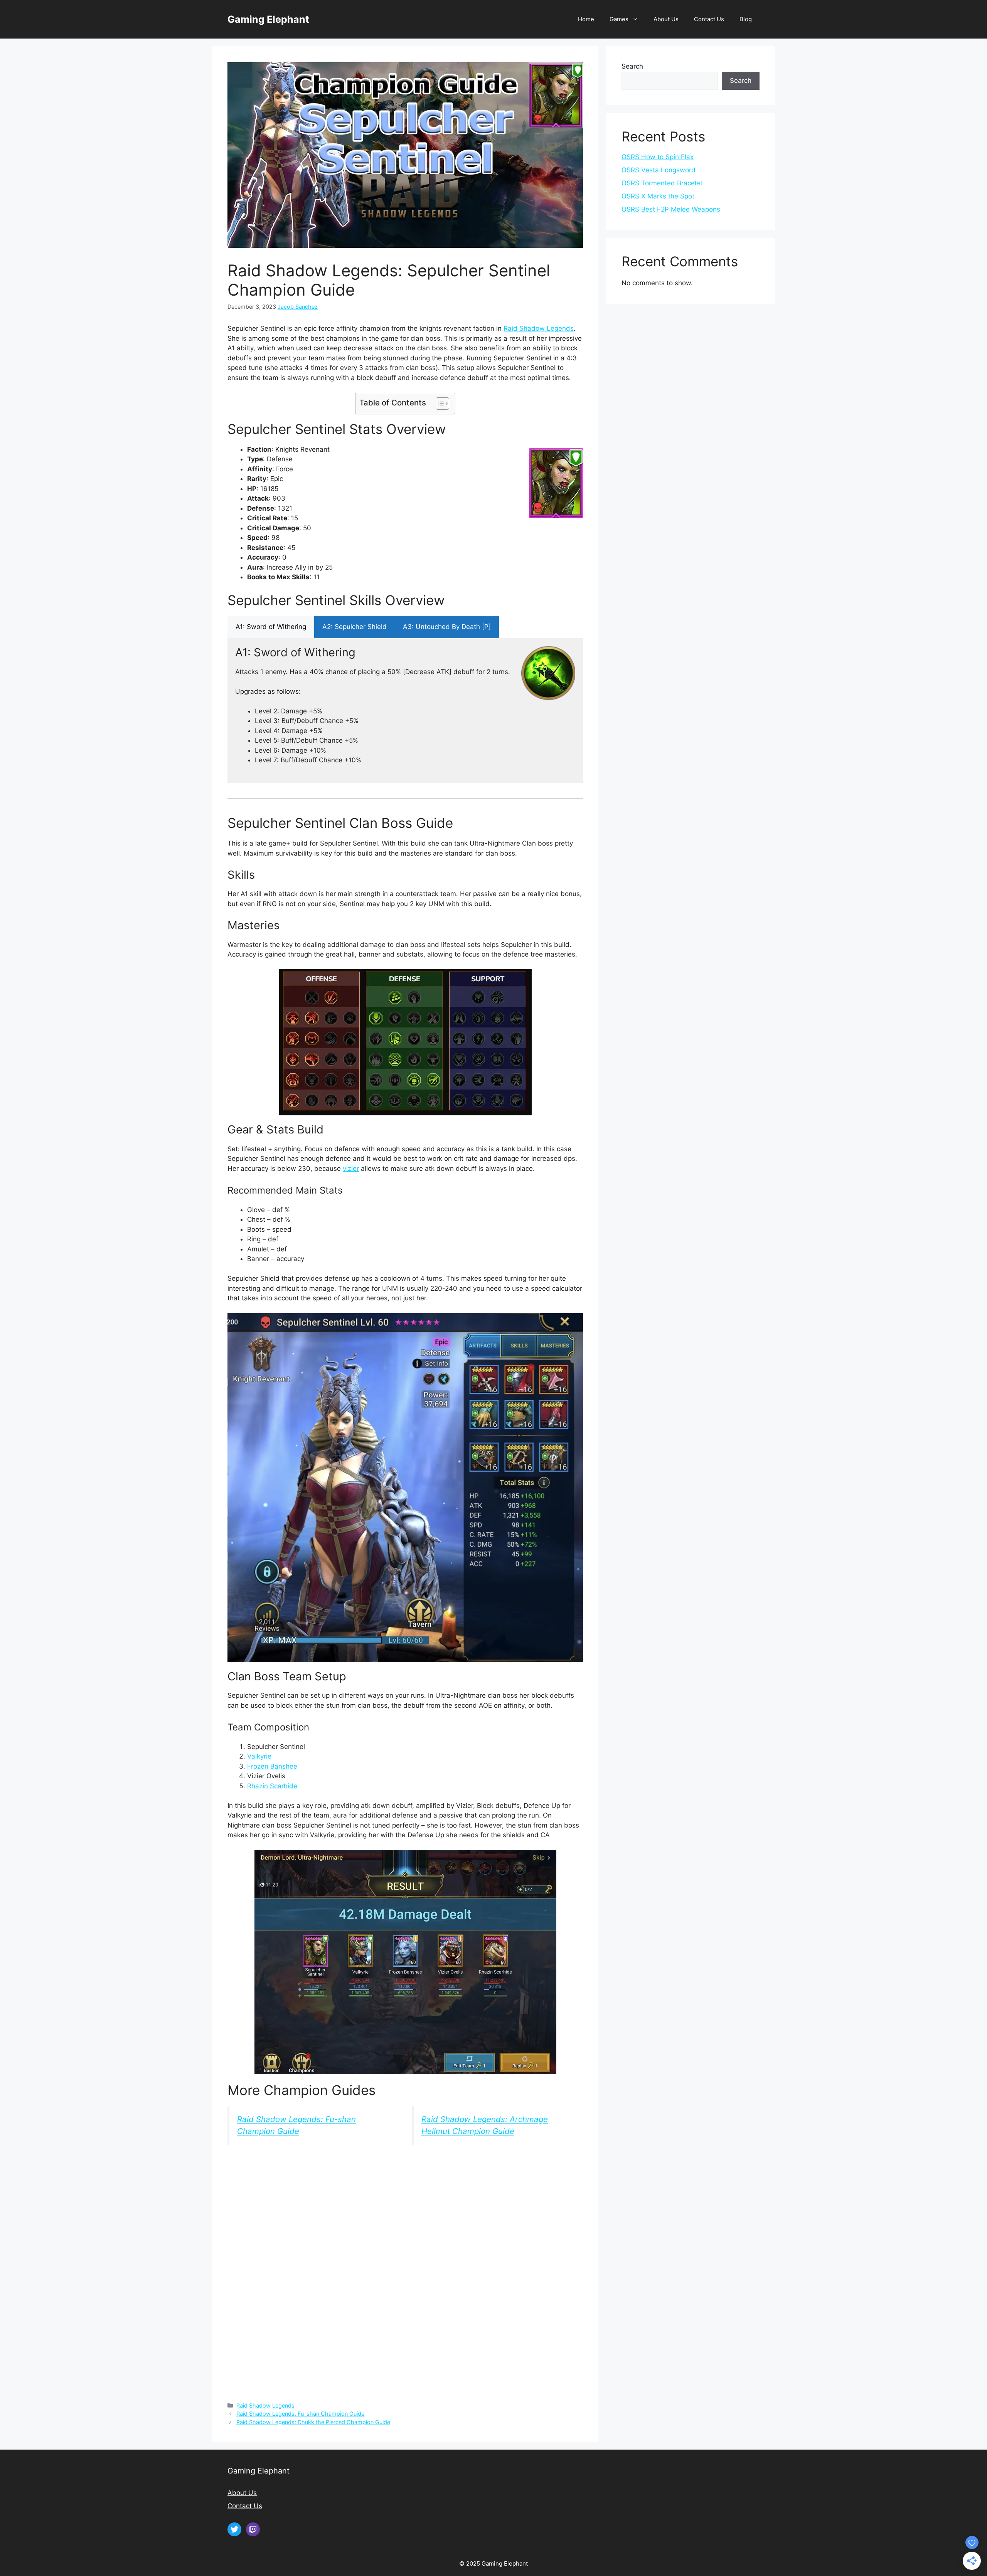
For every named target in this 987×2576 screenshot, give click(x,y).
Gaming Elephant (268, 19)
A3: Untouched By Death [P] (447, 627)
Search (632, 66)
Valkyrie (259, 1756)
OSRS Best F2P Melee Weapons (671, 209)
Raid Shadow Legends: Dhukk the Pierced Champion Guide (313, 2422)
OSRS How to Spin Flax (658, 157)
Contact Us (709, 19)
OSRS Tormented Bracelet (662, 183)
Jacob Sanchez (298, 307)
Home (586, 19)
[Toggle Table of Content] (439, 404)
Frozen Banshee (272, 1766)
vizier (351, 1169)
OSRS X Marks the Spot (658, 196)
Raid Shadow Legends (539, 328)
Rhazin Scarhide (272, 1786)
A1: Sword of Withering (271, 627)
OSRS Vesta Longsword (659, 170)
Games (619, 19)
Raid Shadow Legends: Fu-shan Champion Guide (300, 2414)
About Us (666, 19)
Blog (746, 19)
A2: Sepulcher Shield (355, 627)
